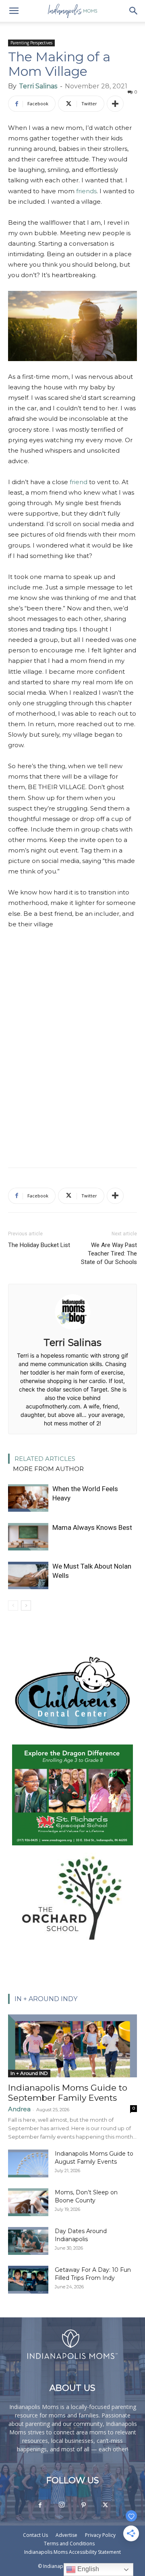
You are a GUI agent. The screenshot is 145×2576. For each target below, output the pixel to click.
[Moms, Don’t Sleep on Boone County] (28, 2202)
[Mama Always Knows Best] (28, 1537)
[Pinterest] (83, 2505)
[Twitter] (105, 2505)
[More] (115, 104)
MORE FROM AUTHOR (48, 1469)
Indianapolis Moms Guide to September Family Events (68, 2093)
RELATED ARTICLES (45, 1459)
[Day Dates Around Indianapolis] (28, 2241)
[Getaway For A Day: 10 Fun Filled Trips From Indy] (28, 2280)
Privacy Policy (100, 2535)
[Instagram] (62, 2505)
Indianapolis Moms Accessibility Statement (72, 2552)
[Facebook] (40, 2505)
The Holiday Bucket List (39, 1245)
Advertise (66, 2535)
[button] (14, 11)
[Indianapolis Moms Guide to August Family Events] (28, 2163)
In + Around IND (29, 2073)
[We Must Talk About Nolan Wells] (28, 1576)
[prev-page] (13, 1606)
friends (86, 191)
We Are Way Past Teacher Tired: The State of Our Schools (109, 1254)
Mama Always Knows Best (92, 1527)
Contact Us (35, 2535)
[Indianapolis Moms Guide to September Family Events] (72, 2046)
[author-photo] (72, 1331)
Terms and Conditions (69, 2544)
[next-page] (26, 1606)
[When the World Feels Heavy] (28, 1498)
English (87, 2569)
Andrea (19, 2109)
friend (79, 482)
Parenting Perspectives (31, 43)
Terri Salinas (38, 86)
